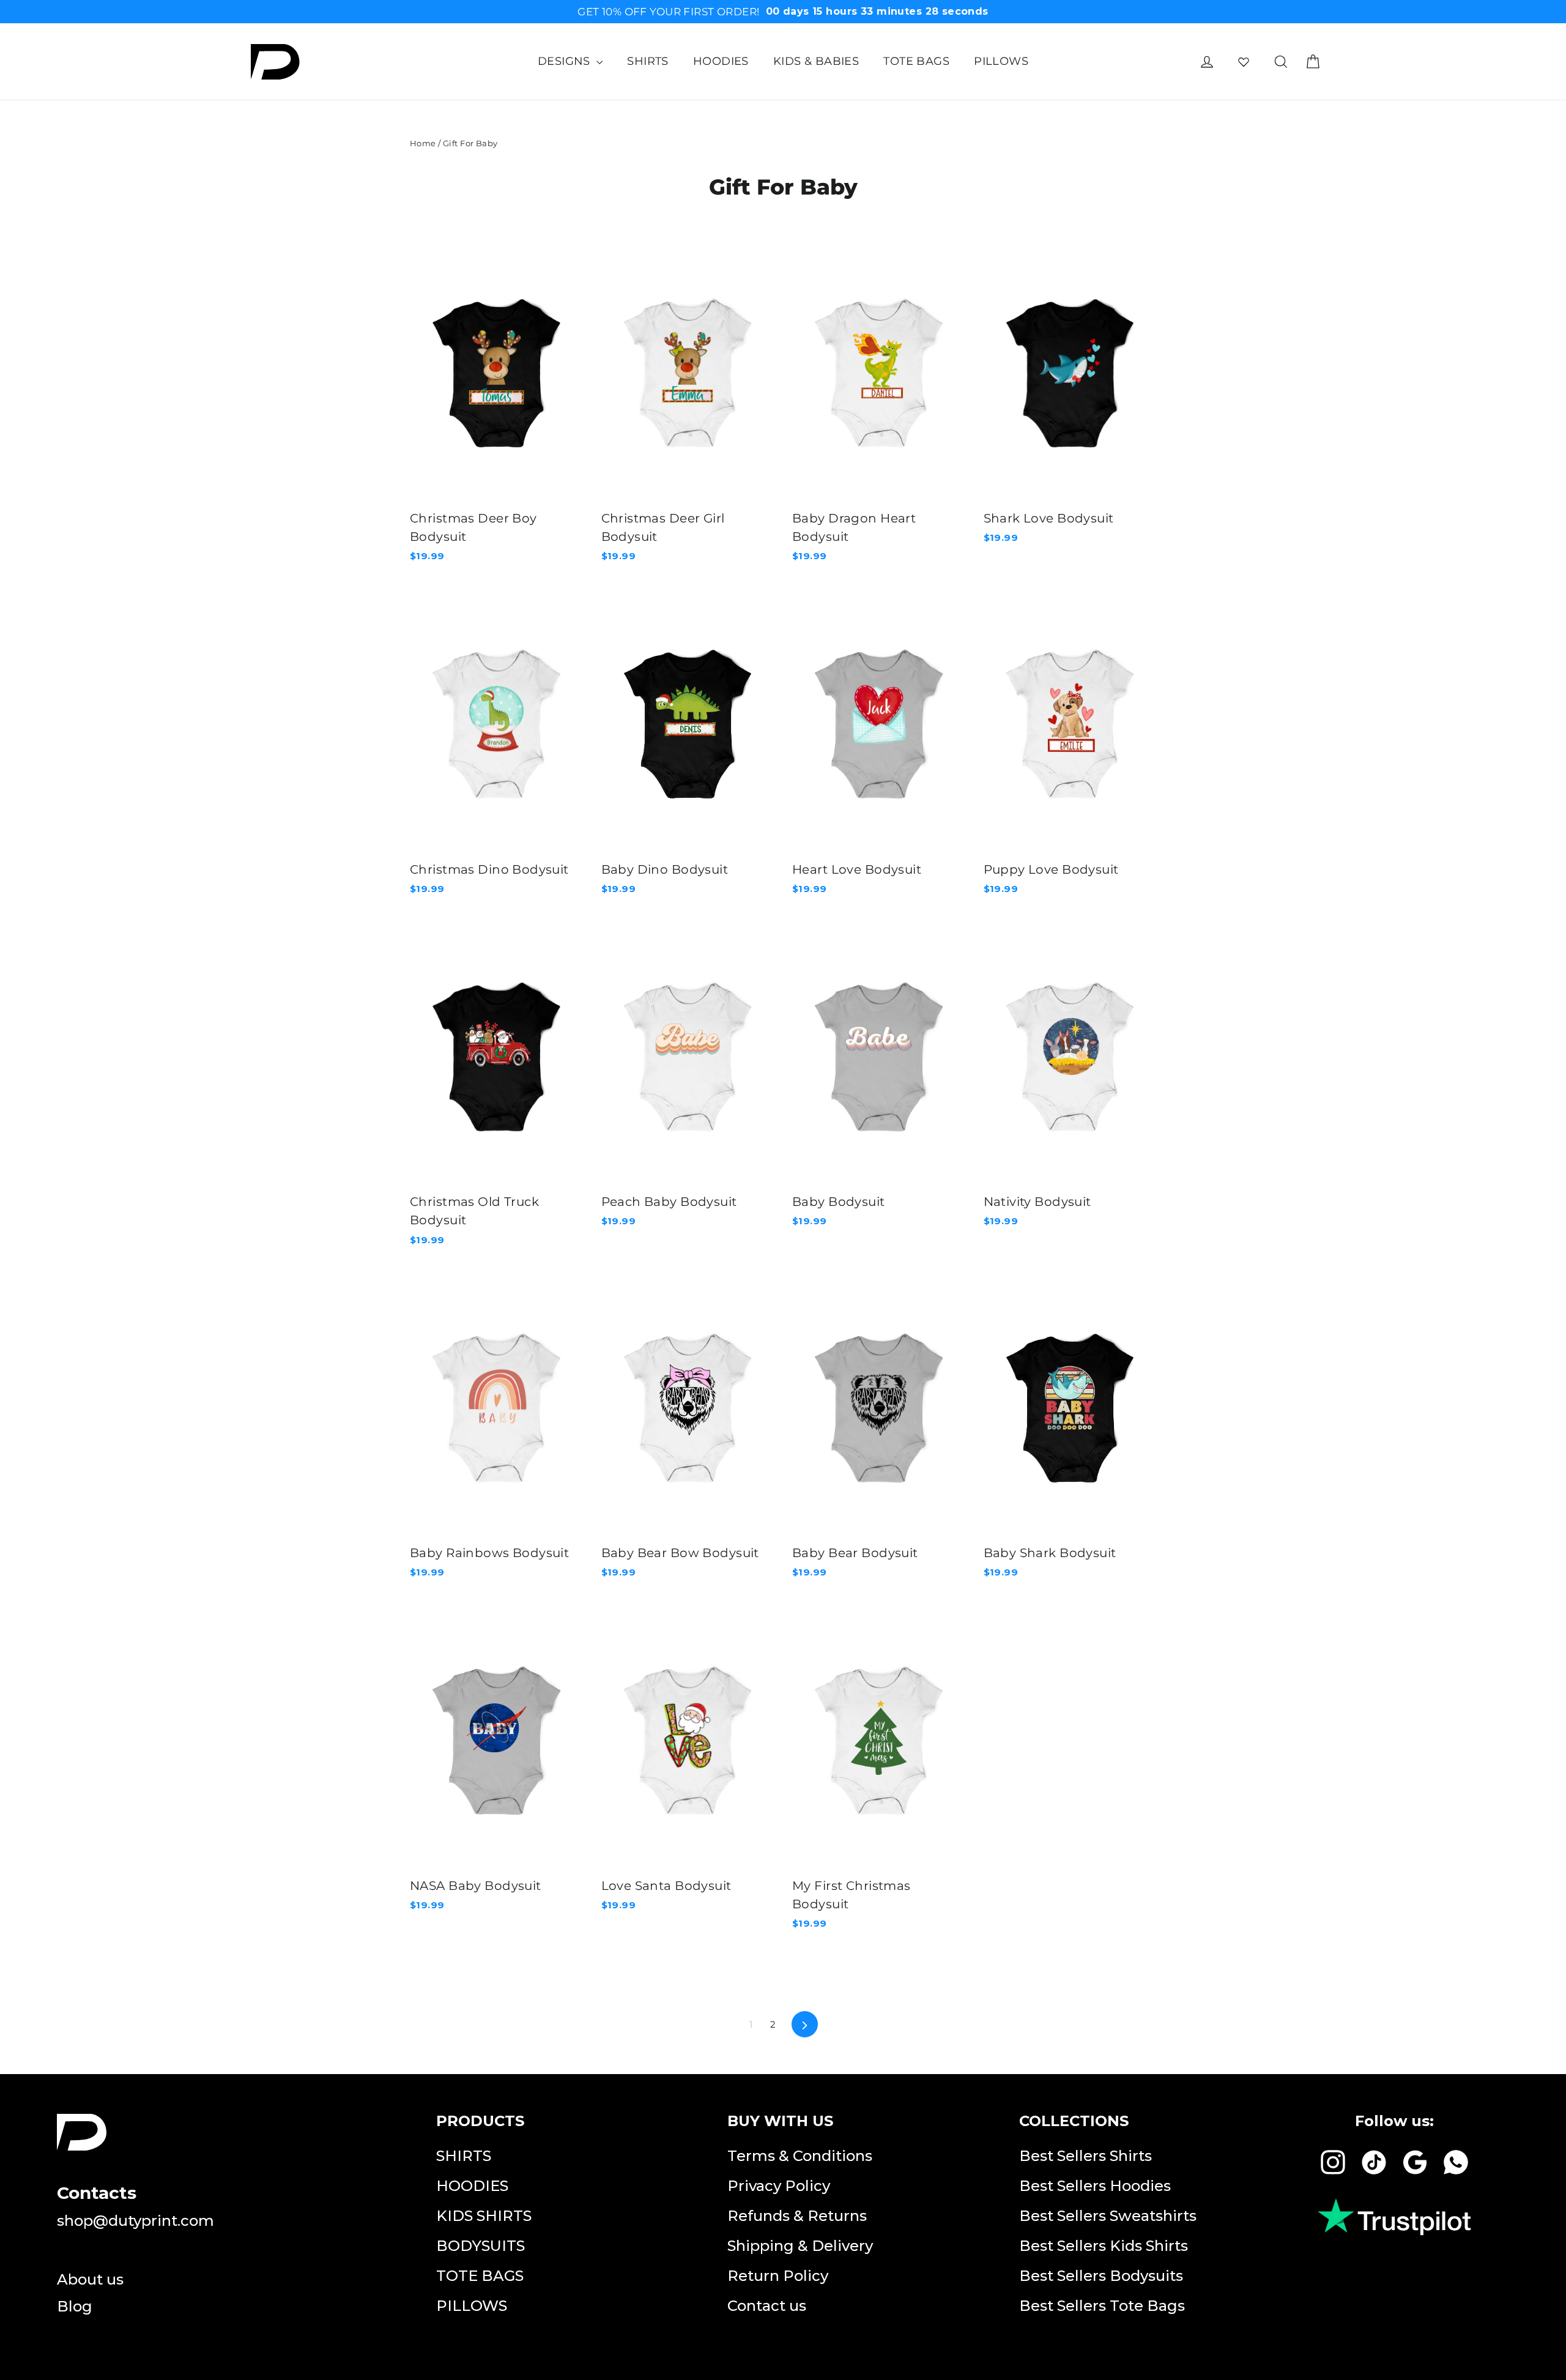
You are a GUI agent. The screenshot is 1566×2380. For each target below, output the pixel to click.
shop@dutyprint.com (135, 2221)
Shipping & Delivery (800, 2246)
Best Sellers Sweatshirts (1108, 2216)
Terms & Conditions (800, 2156)
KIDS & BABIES (816, 61)
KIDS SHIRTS (484, 2216)
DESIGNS (566, 61)
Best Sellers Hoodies (1095, 2186)
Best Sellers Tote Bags (1102, 2306)
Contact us (767, 2306)
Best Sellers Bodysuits (1101, 2276)
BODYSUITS (481, 2246)
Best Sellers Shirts (1085, 2156)
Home (423, 143)
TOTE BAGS (916, 61)
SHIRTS (648, 61)
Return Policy (778, 2276)
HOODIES (721, 61)
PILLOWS (1001, 61)
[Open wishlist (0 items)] (1244, 62)
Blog (75, 2306)
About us (90, 2279)
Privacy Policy (779, 2186)
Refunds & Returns (797, 2216)
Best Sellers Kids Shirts (1104, 2246)
